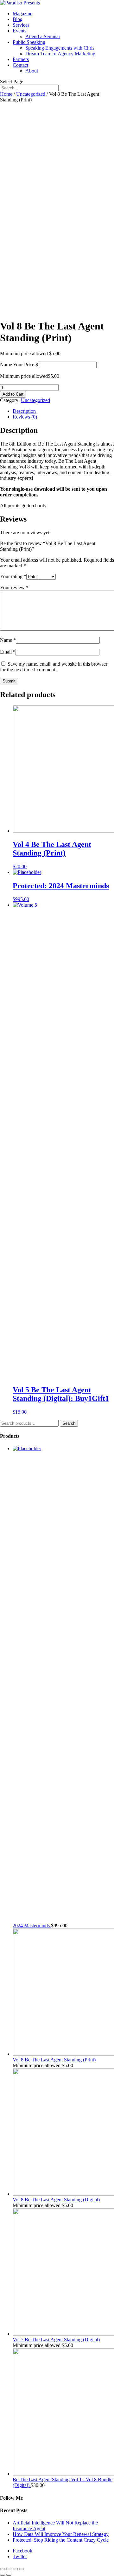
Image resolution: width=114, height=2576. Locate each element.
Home (6, 94)
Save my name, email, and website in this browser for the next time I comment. (54, 667)
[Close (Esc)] (3, 2569)
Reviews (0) (25, 417)
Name (8, 640)
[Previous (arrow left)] (3, 2575)
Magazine (22, 14)
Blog (18, 19)
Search (69, 1423)
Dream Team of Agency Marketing (60, 54)
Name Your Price (17, 365)
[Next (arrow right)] (9, 2575)
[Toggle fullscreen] (15, 2569)
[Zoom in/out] (22, 2569)
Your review (14, 588)
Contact (20, 65)
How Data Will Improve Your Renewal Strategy (61, 2534)
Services (21, 25)
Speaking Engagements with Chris (60, 48)
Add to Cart (13, 394)
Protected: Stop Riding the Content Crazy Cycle (61, 2540)
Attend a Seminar (43, 36)
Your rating (13, 576)
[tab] (63, 411)
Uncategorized (31, 94)
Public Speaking (29, 42)
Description (24, 411)
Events (19, 31)
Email (8, 652)
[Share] (9, 2569)
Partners (21, 59)
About (32, 71)
